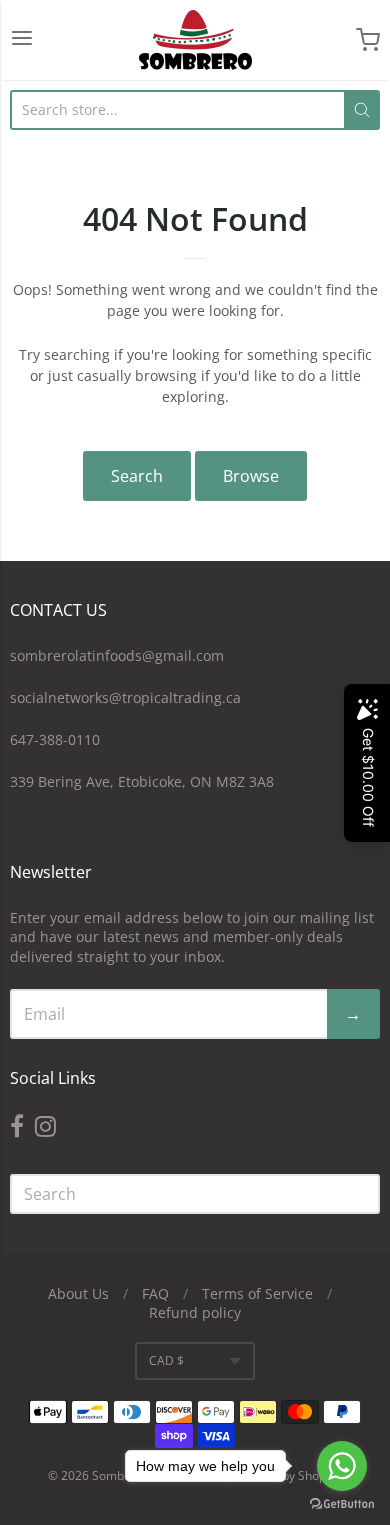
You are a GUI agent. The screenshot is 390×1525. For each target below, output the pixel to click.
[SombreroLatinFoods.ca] (195, 40)
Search (137, 476)
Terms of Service (257, 1293)
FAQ (155, 1293)
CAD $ (166, 1360)
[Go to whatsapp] (342, 1466)
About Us (78, 1293)
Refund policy (195, 1312)
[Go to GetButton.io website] (342, 1504)
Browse (251, 476)
